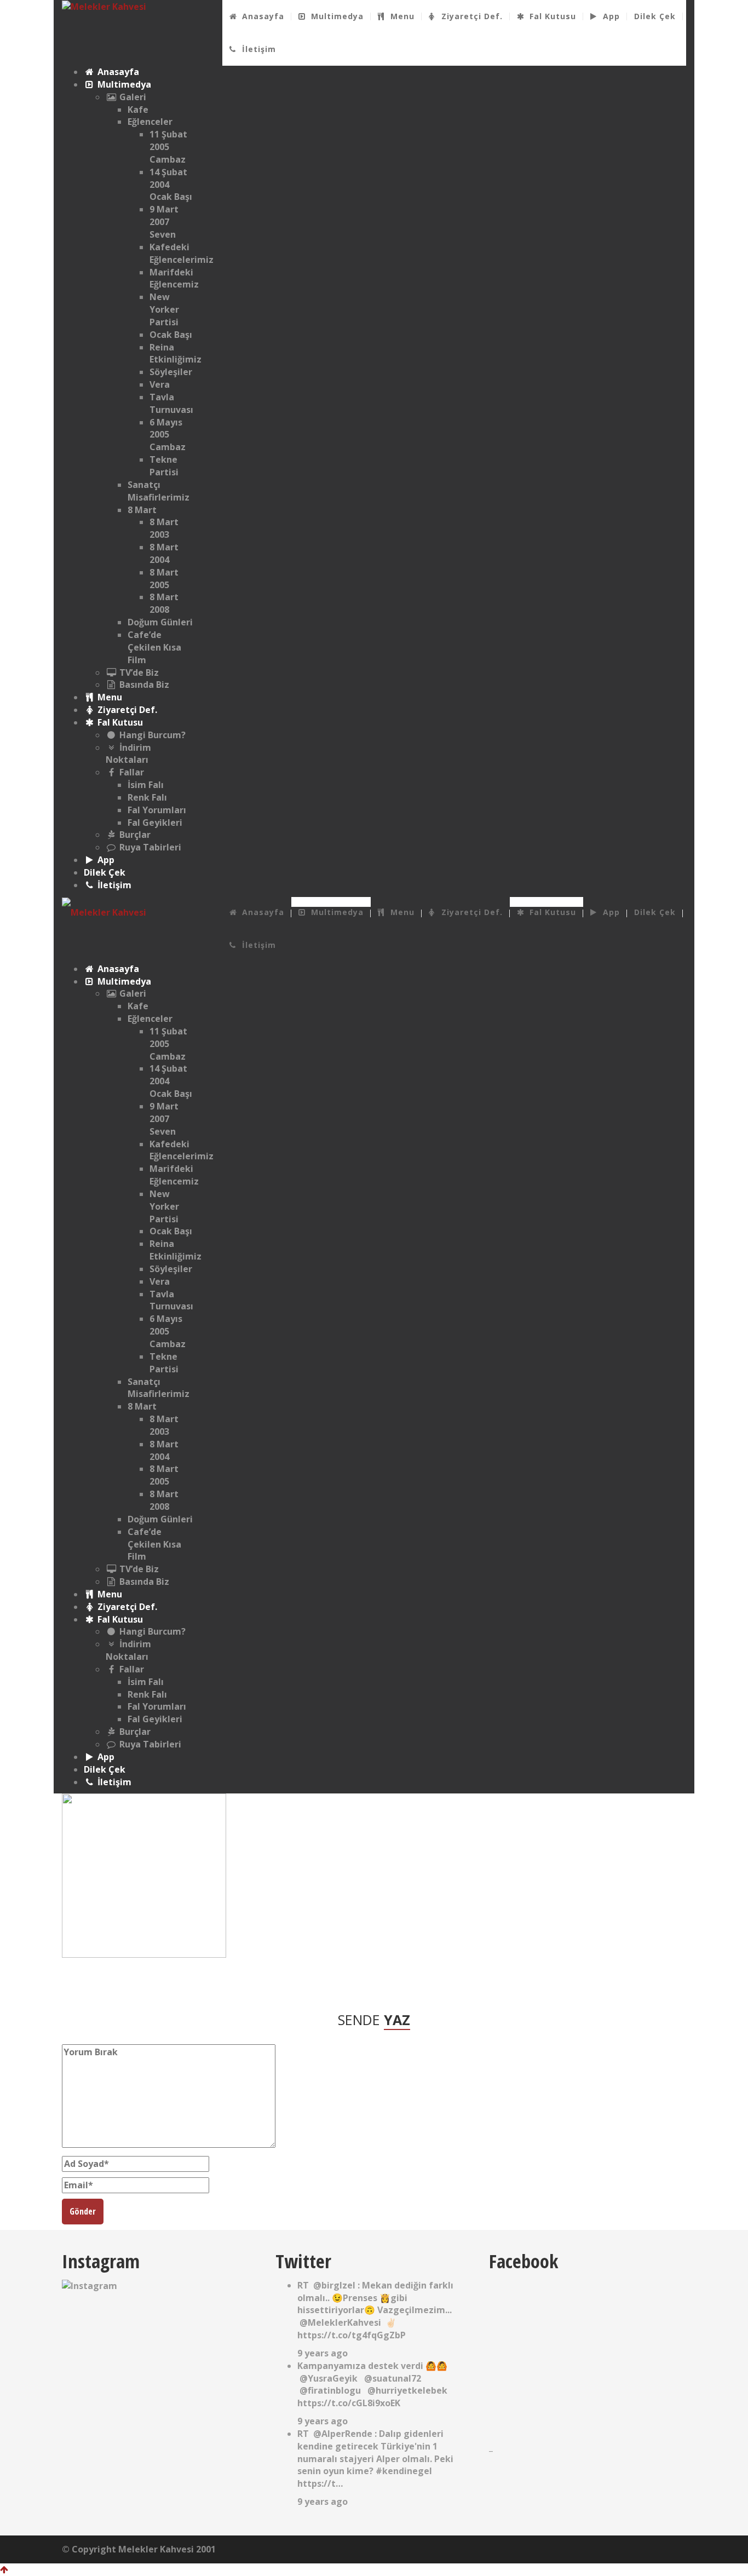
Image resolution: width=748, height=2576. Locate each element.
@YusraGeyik (329, 2378)
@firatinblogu (330, 2390)
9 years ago (323, 2353)
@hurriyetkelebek (407, 2390)
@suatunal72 (393, 2378)
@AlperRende (343, 2434)
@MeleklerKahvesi (340, 2322)
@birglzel (334, 2285)
